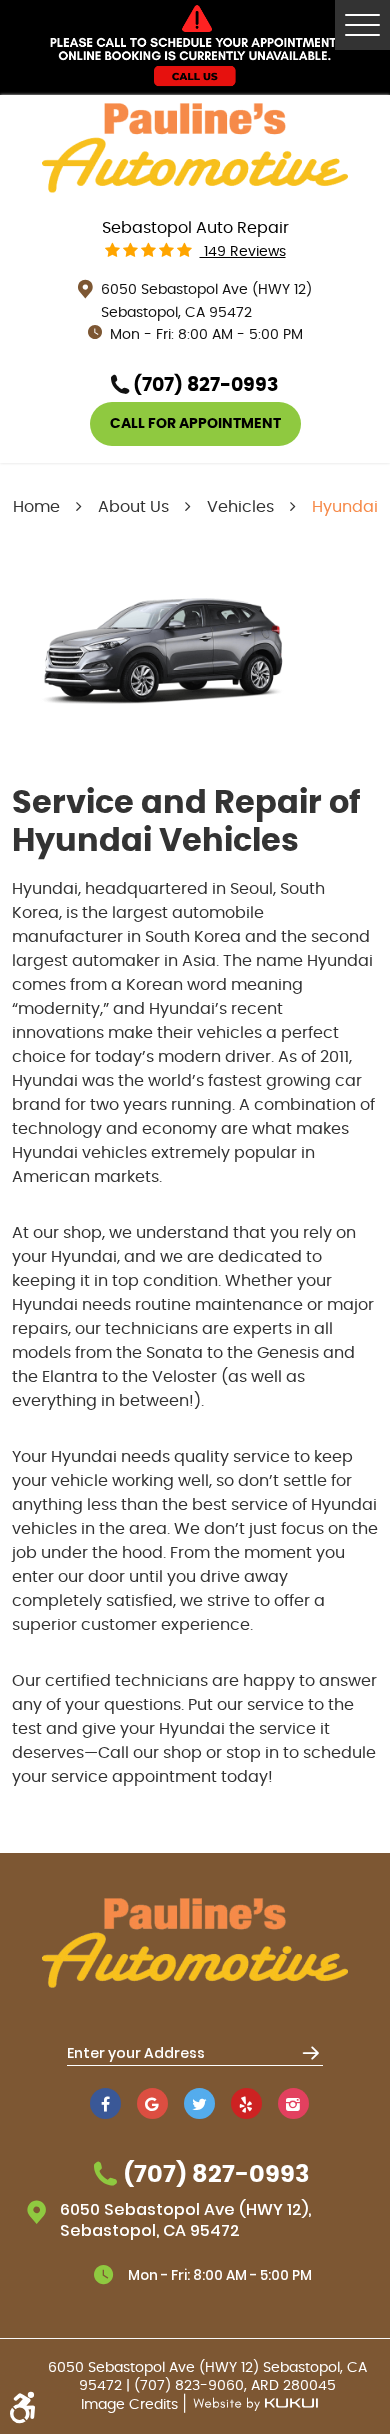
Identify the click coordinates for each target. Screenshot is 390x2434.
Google (152, 2103)
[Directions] (310, 2052)
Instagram (293, 2103)
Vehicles (240, 507)
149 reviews (243, 251)
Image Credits (131, 2404)
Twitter (199, 2103)
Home (36, 507)
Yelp (246, 2103)
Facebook (105, 2103)
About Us (133, 507)
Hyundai (345, 507)
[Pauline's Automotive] (195, 148)
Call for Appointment (195, 424)
